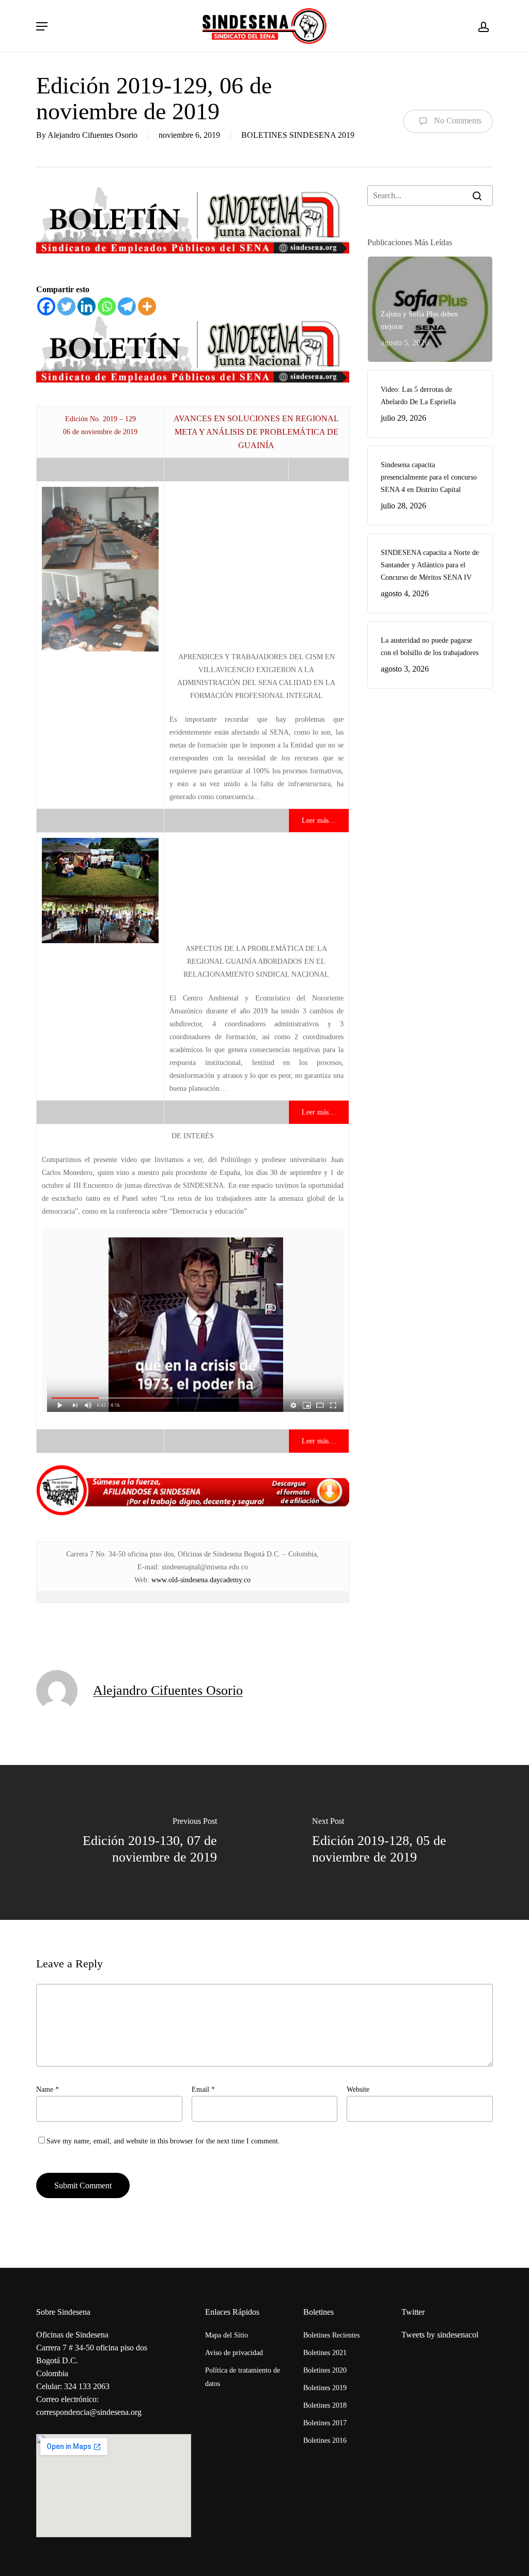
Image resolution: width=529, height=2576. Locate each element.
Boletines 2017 (325, 2423)
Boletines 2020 (325, 2370)
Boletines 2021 (325, 2353)
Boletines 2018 (325, 2405)
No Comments (457, 120)
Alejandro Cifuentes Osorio (92, 135)
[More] (147, 306)
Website (358, 2089)
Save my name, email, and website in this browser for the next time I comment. (163, 2141)
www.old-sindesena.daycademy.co (201, 1580)
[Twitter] (66, 306)
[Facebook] (46, 306)
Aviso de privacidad (234, 2353)
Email (203, 2089)
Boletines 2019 (325, 2388)
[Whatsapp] (107, 306)
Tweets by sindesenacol (440, 2335)
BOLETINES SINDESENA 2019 (298, 135)
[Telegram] (127, 306)
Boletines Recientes (331, 2335)
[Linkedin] (87, 306)
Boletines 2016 (325, 2440)
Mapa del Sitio (227, 2335)
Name (48, 2089)
